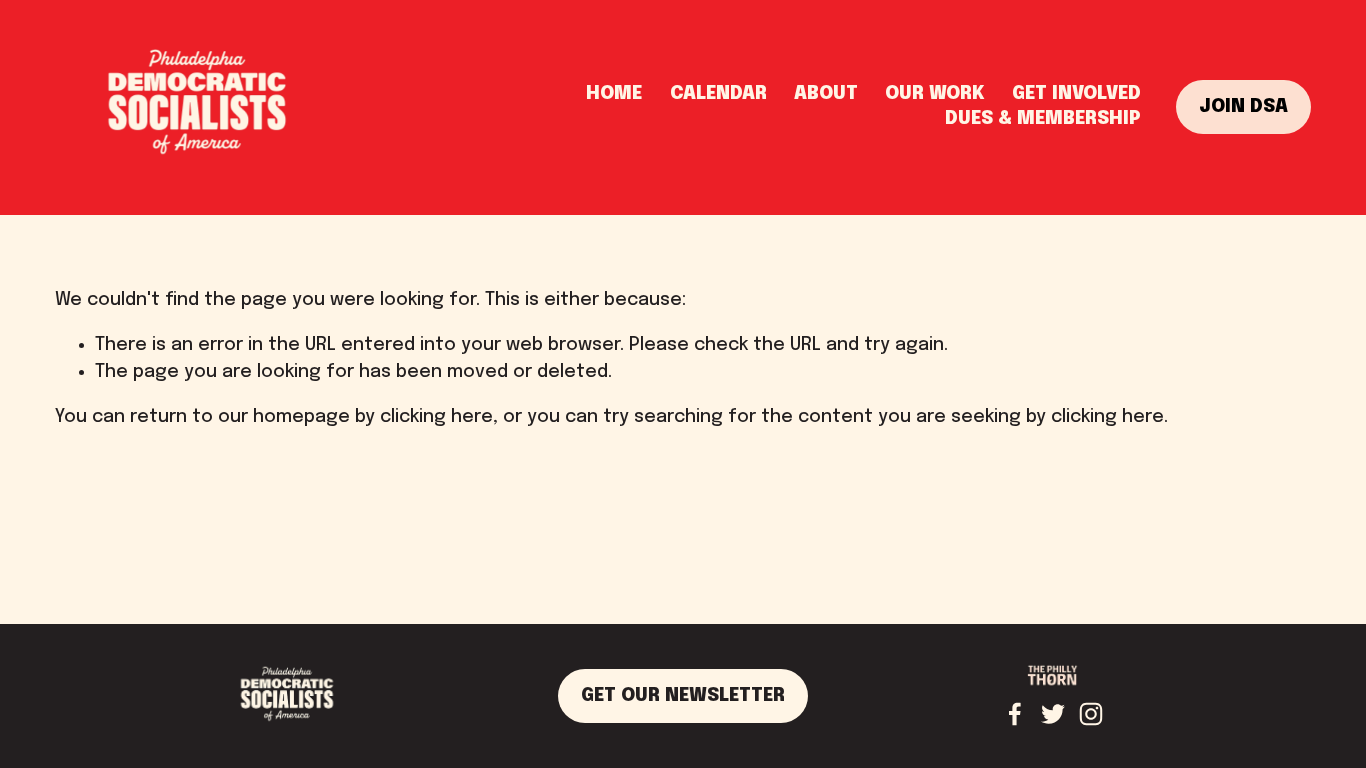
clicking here (436, 417)
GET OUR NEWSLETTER (683, 696)
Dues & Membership (1043, 119)
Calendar (718, 94)
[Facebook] (1015, 714)
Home (614, 94)
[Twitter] (1053, 714)
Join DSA (1243, 107)
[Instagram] (1091, 714)
